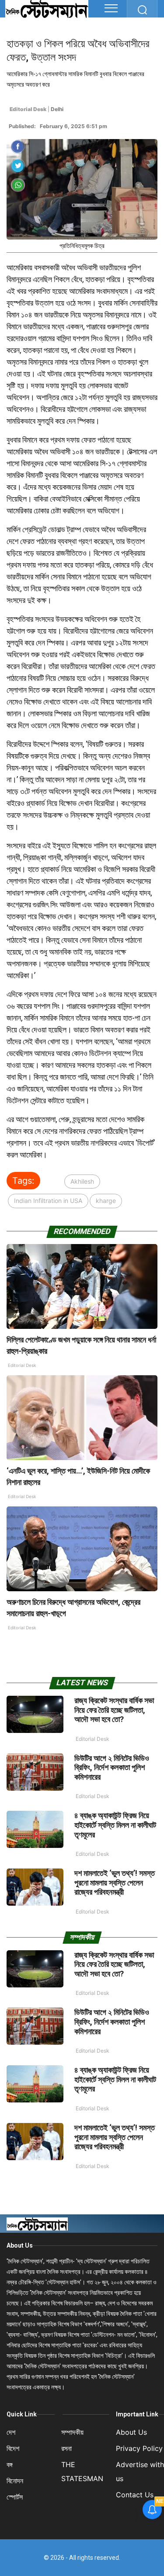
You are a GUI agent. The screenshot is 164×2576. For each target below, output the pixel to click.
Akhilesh (82, 1181)
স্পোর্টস (15, 2497)
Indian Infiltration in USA (48, 1201)
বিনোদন (15, 2481)
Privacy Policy (139, 2448)
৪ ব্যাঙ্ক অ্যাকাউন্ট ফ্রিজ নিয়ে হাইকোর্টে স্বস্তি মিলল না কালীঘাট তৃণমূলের (115, 1825)
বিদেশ (13, 2448)
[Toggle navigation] (111, 8)
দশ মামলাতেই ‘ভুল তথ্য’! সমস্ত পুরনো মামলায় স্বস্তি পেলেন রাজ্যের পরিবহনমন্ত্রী (115, 1882)
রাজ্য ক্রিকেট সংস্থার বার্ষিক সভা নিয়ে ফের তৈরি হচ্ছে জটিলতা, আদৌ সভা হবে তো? (114, 1710)
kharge (106, 1201)
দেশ (11, 2432)
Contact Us (135, 2495)
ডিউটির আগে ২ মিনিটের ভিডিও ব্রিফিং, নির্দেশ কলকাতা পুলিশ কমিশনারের (112, 1767)
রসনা (66, 2448)
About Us (20, 2245)
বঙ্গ (10, 2464)
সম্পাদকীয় (72, 2432)
